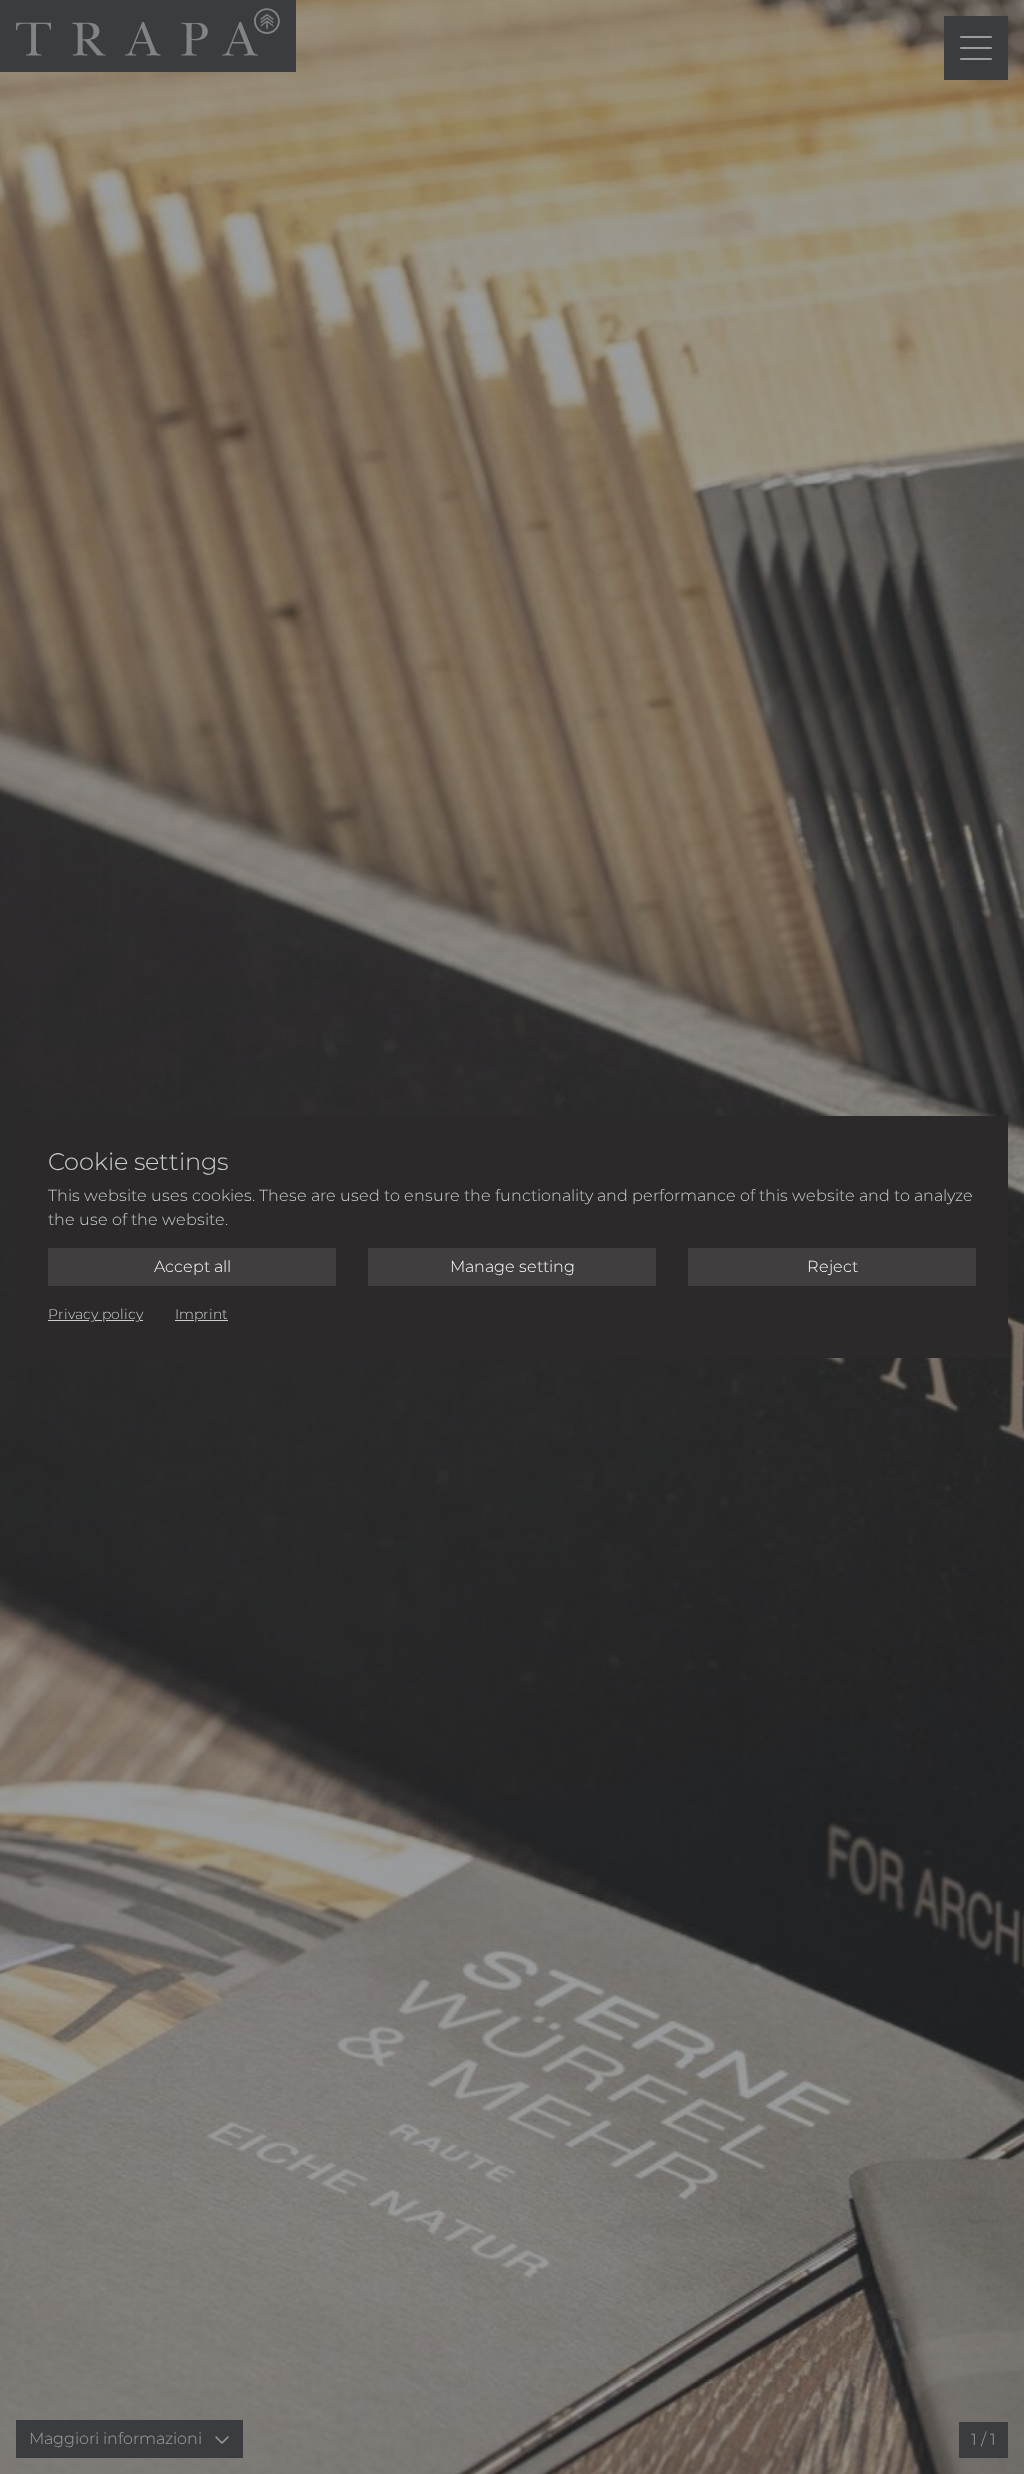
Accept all (192, 1266)
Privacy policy (95, 1314)
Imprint (201, 1314)
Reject (832, 1266)
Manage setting (512, 1266)
